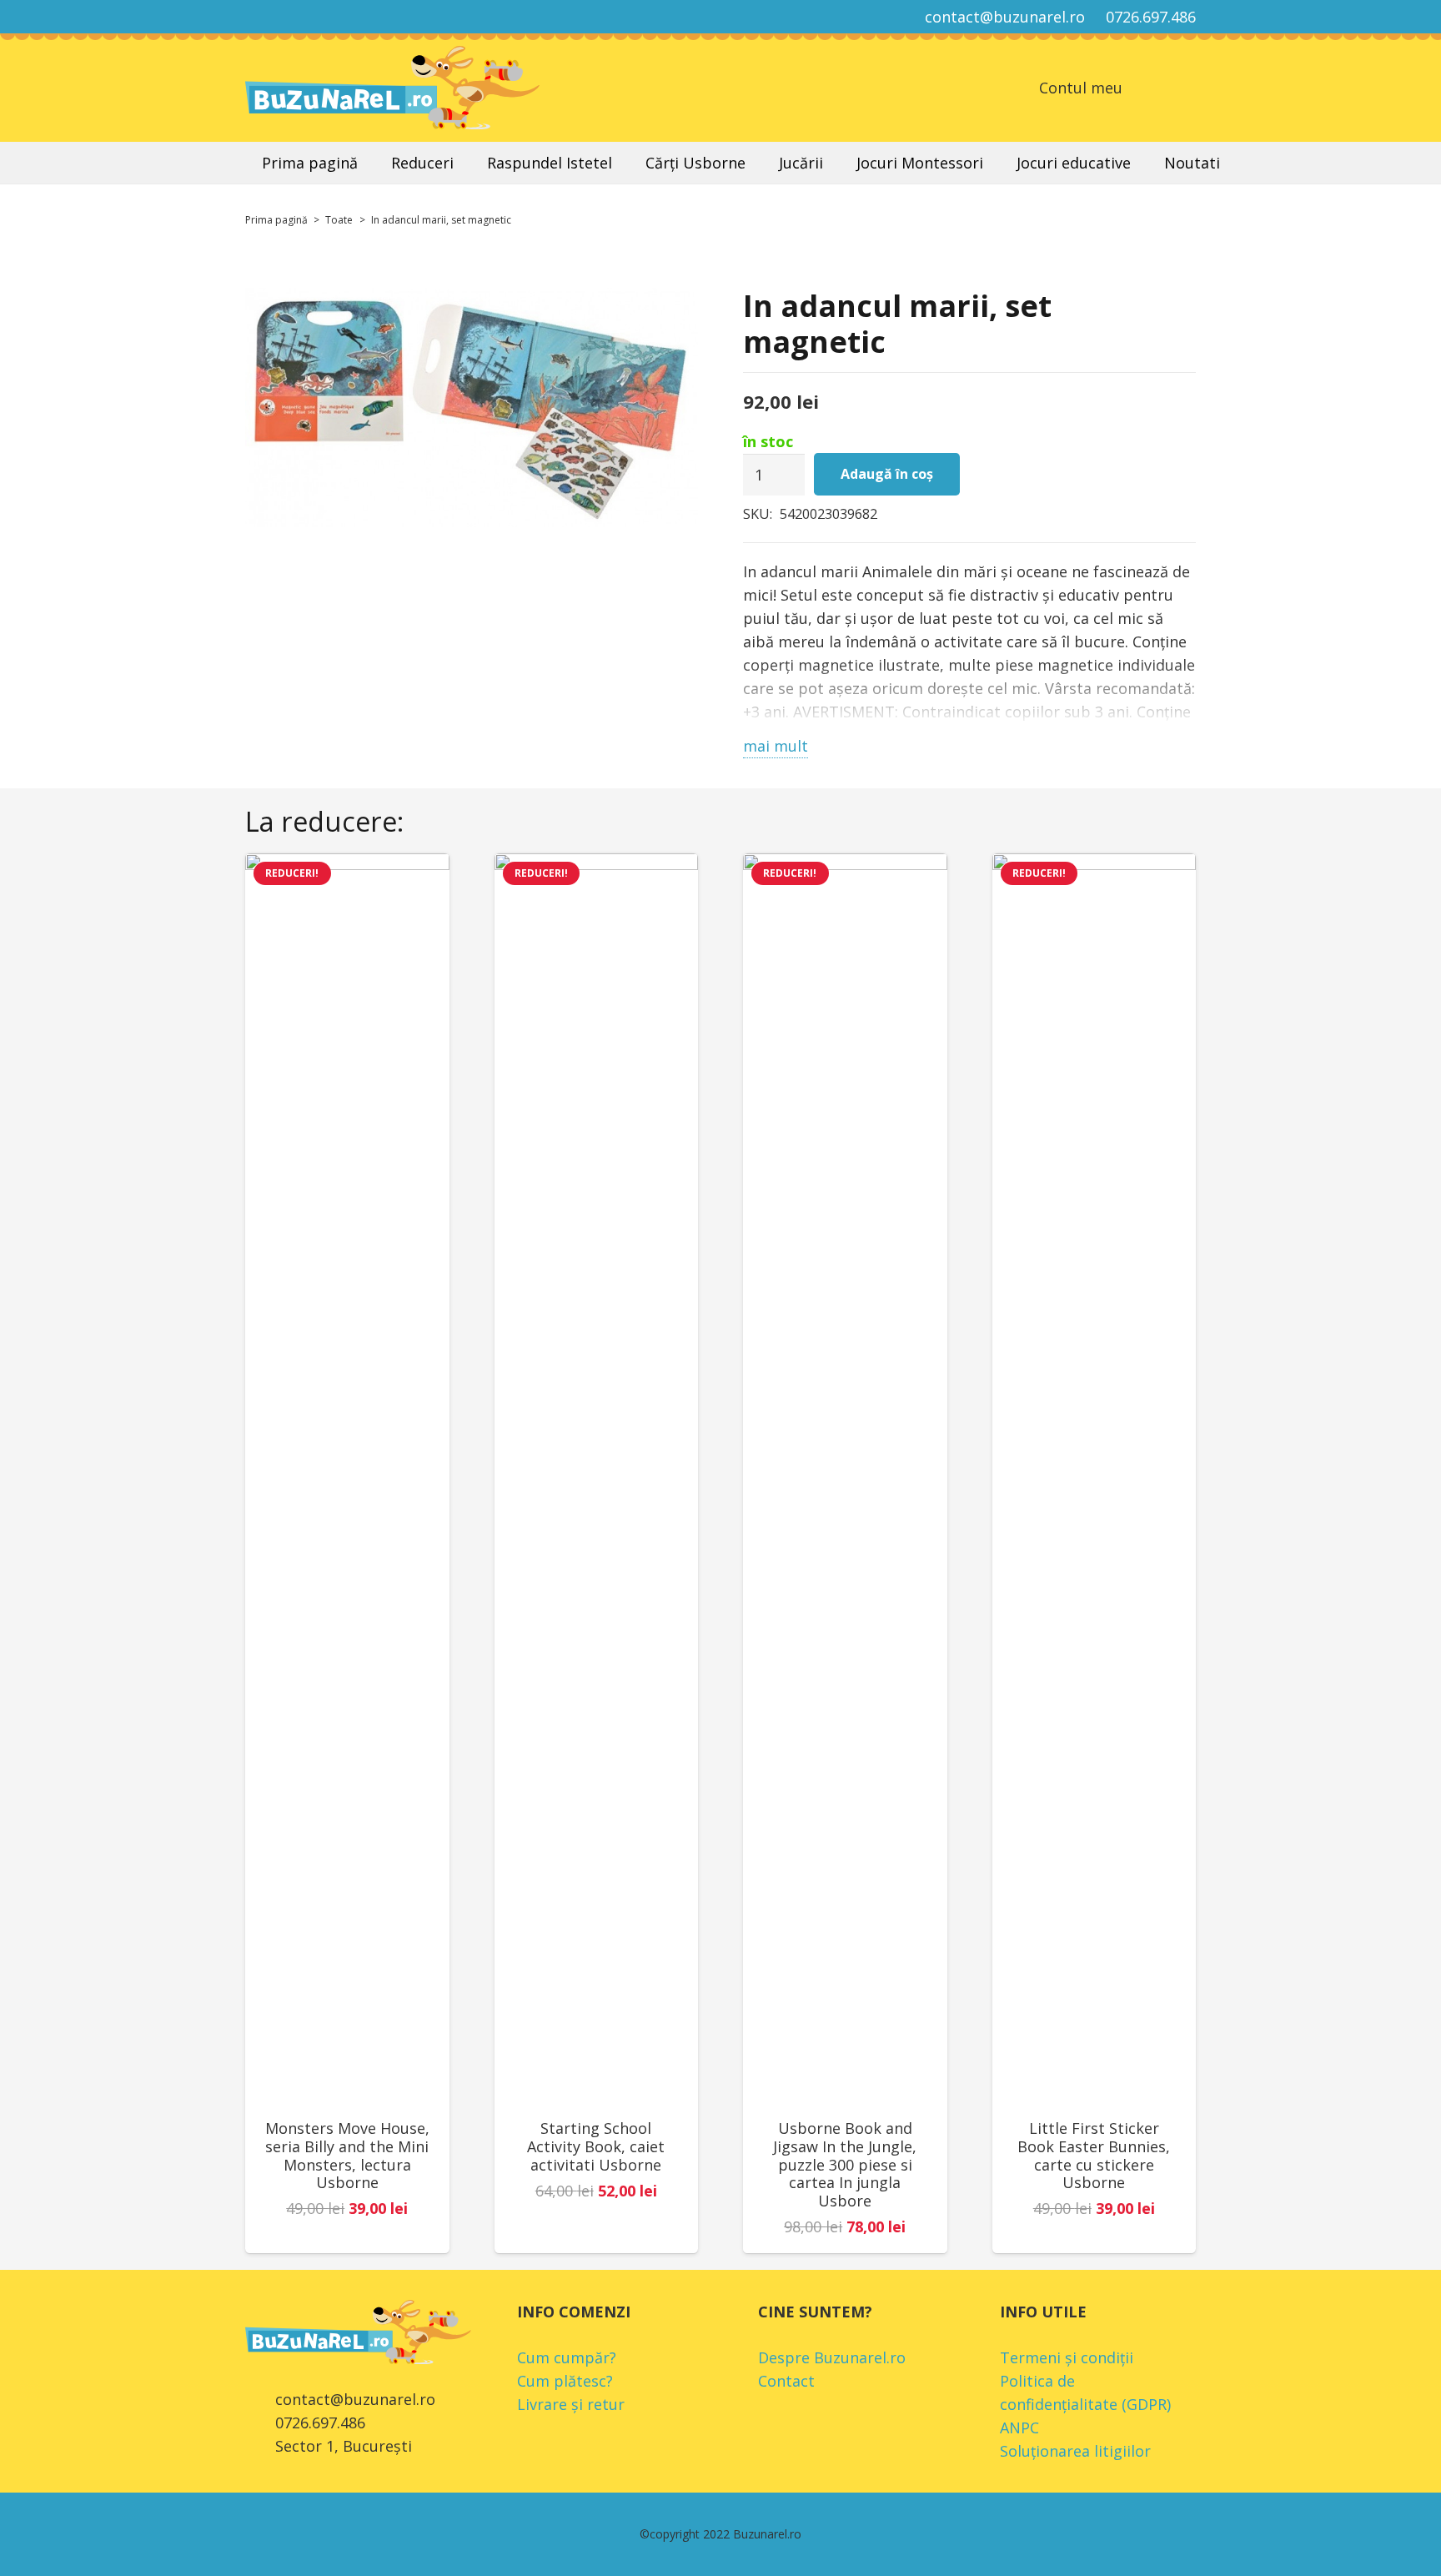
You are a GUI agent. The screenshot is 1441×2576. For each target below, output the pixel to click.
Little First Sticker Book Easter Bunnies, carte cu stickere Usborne (1094, 2155)
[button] (1187, 88)
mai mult (776, 746)
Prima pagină (276, 220)
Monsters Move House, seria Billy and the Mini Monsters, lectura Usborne (347, 2155)
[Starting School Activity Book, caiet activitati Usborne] (597, 1479)
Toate (339, 220)
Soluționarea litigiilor (1075, 2451)
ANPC (1019, 2428)
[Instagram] (290, 17)
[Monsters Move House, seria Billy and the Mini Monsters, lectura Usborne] (347, 1479)
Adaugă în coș (887, 474)
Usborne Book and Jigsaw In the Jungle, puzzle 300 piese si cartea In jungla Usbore (845, 2164)
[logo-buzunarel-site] (392, 88)
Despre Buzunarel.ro (832, 2357)
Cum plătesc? (565, 2381)
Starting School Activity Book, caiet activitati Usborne (596, 2146)
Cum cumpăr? (567, 2357)
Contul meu (1081, 88)
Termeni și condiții (1067, 2357)
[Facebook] (260, 17)
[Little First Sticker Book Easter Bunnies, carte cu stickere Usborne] (1095, 1479)
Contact (786, 2381)
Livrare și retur (571, 2404)
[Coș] (1146, 88)
